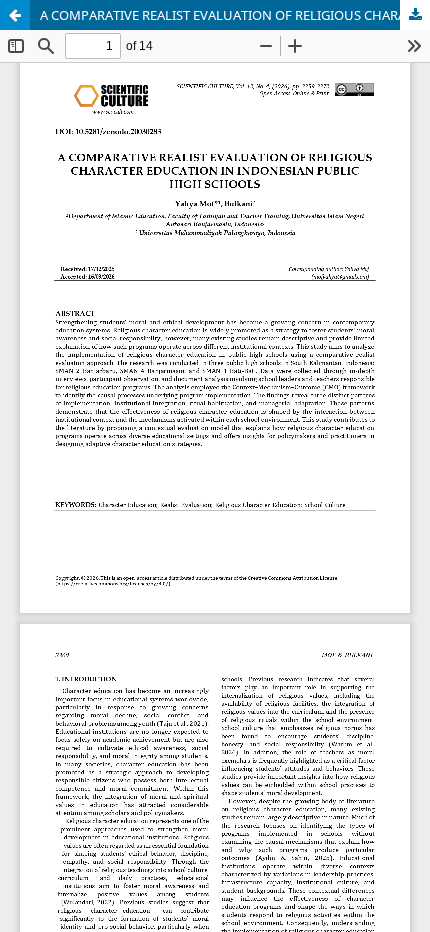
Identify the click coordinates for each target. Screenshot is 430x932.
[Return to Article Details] (15, 15)
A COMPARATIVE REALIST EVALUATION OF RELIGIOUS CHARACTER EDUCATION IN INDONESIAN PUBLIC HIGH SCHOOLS (235, 15)
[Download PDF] (415, 15)
